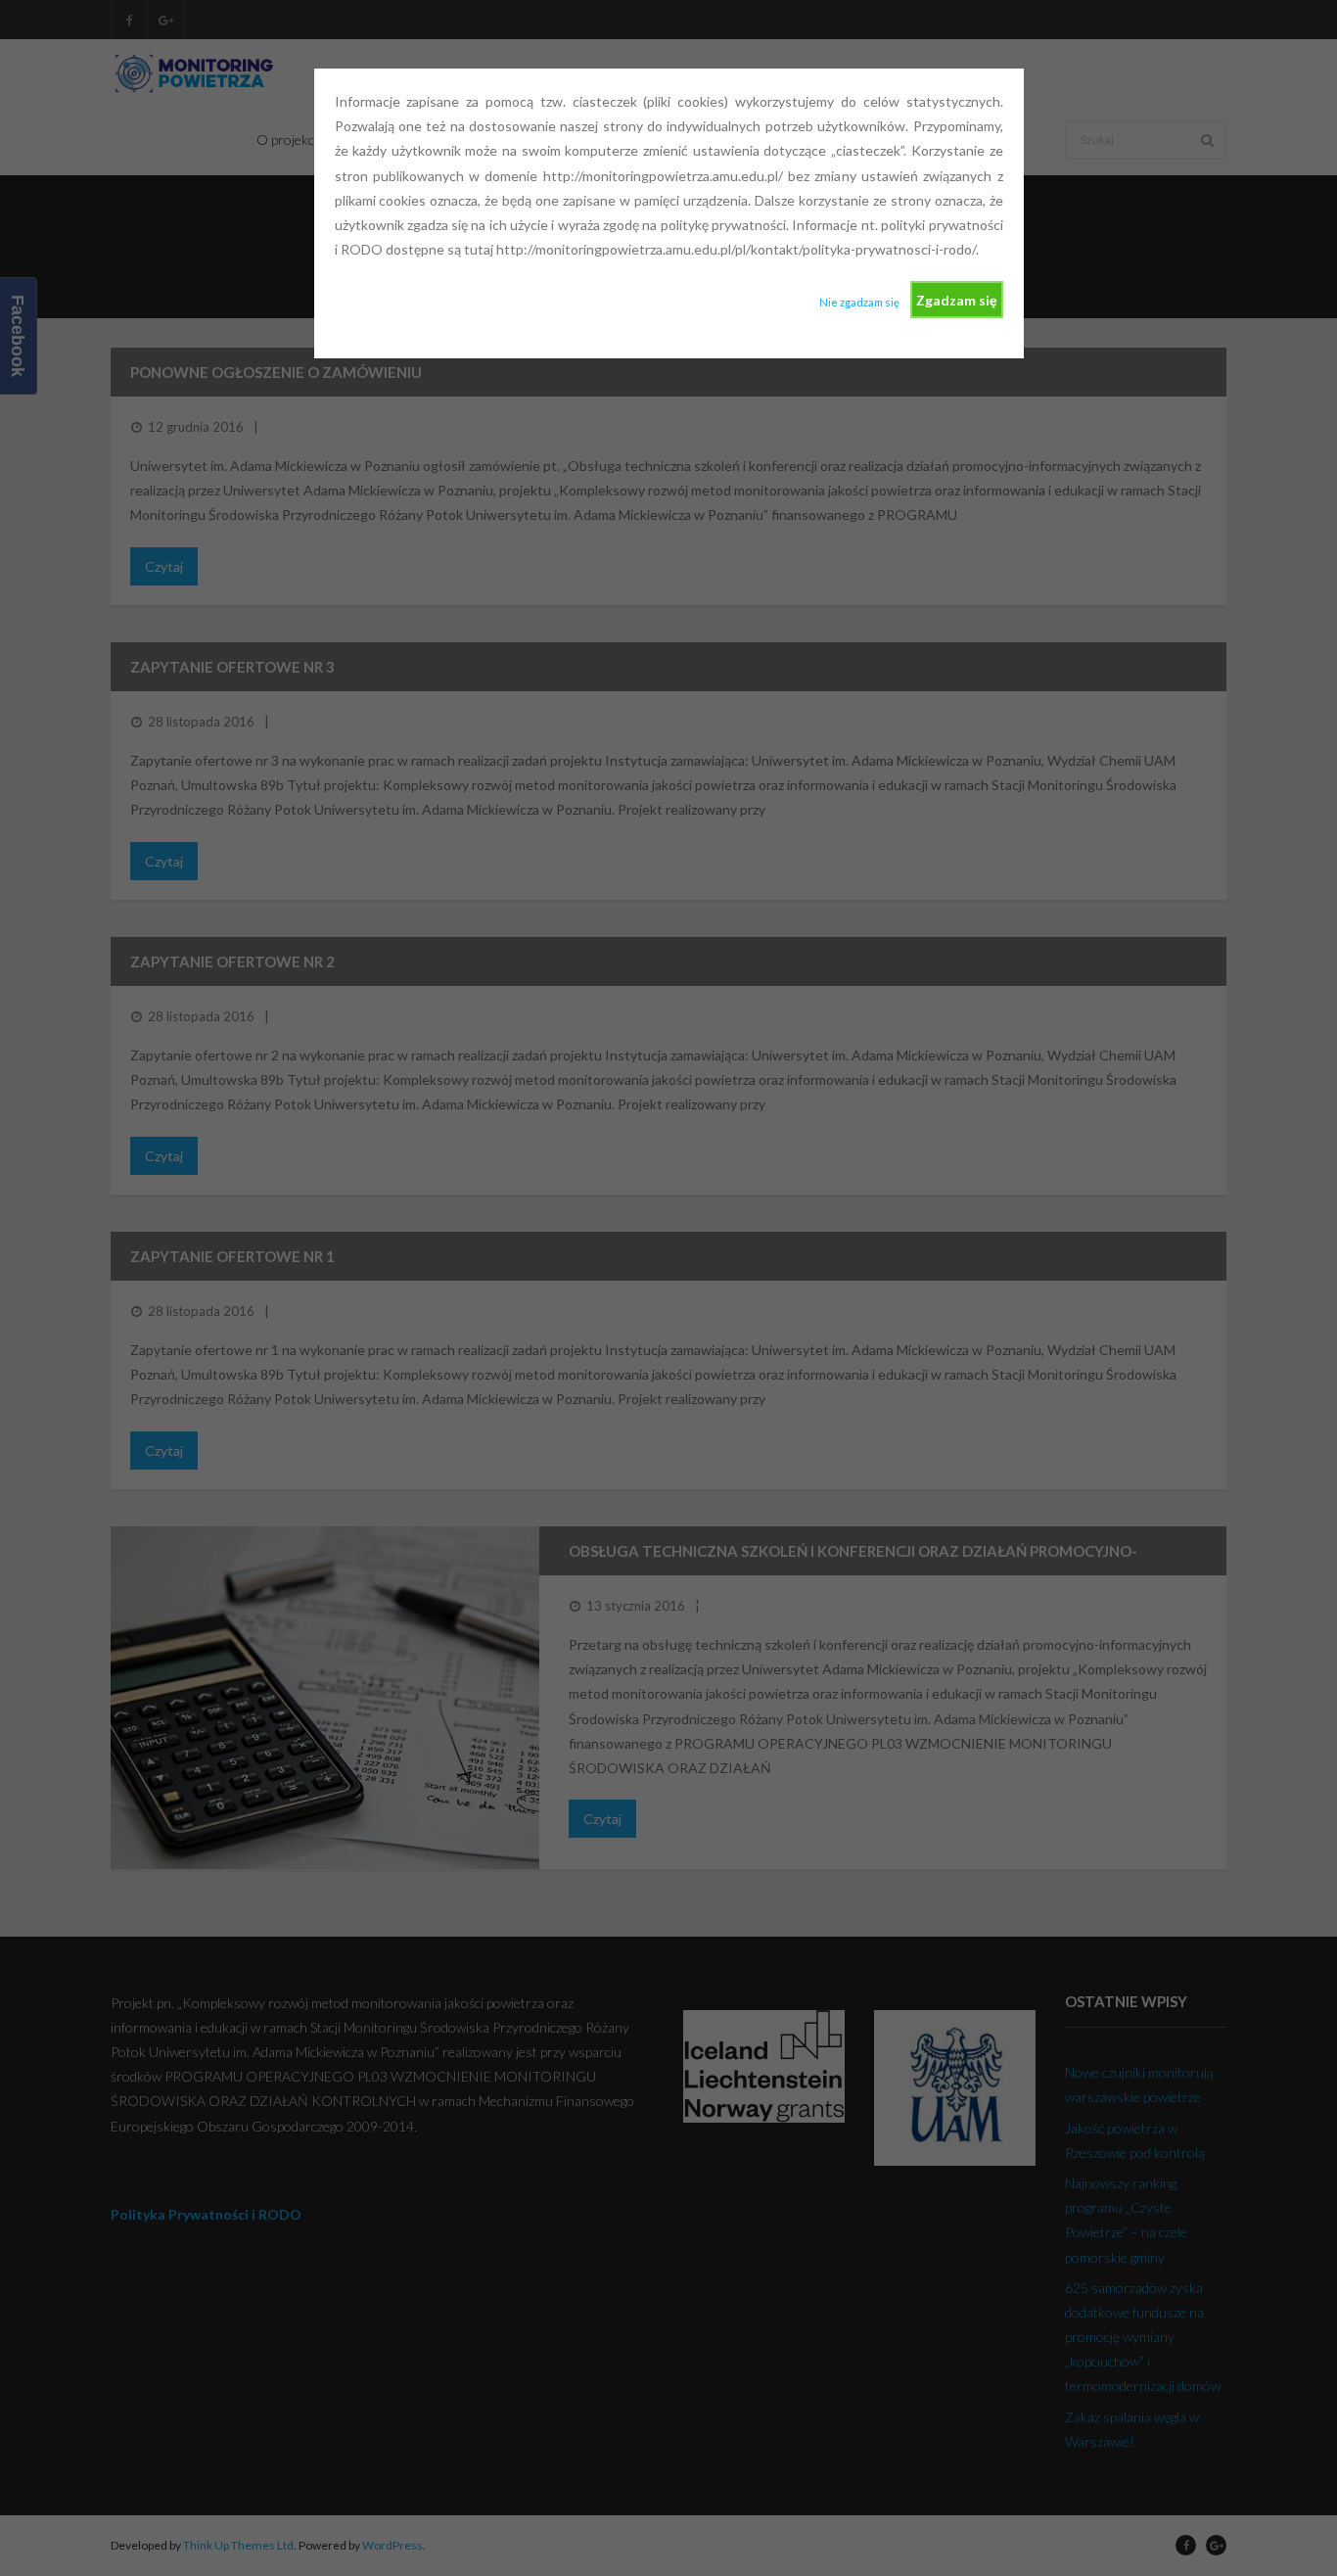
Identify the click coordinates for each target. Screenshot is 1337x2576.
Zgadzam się (956, 300)
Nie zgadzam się (859, 302)
